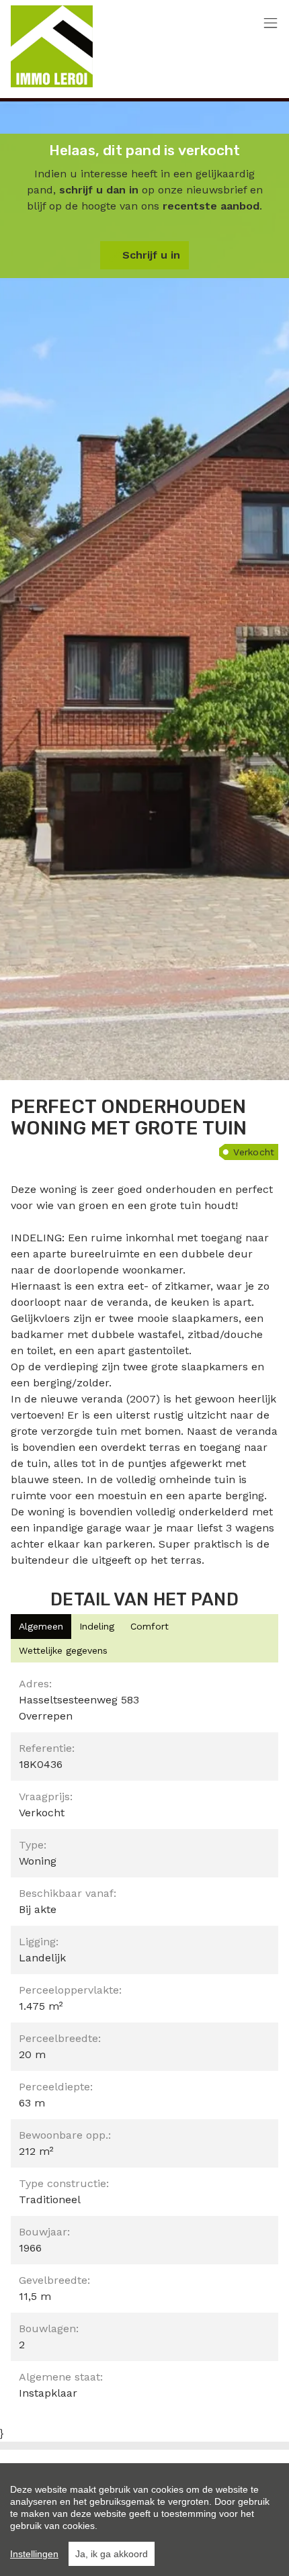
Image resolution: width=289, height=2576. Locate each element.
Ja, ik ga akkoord (112, 2554)
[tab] (41, 1627)
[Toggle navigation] (271, 24)
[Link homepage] (52, 46)
